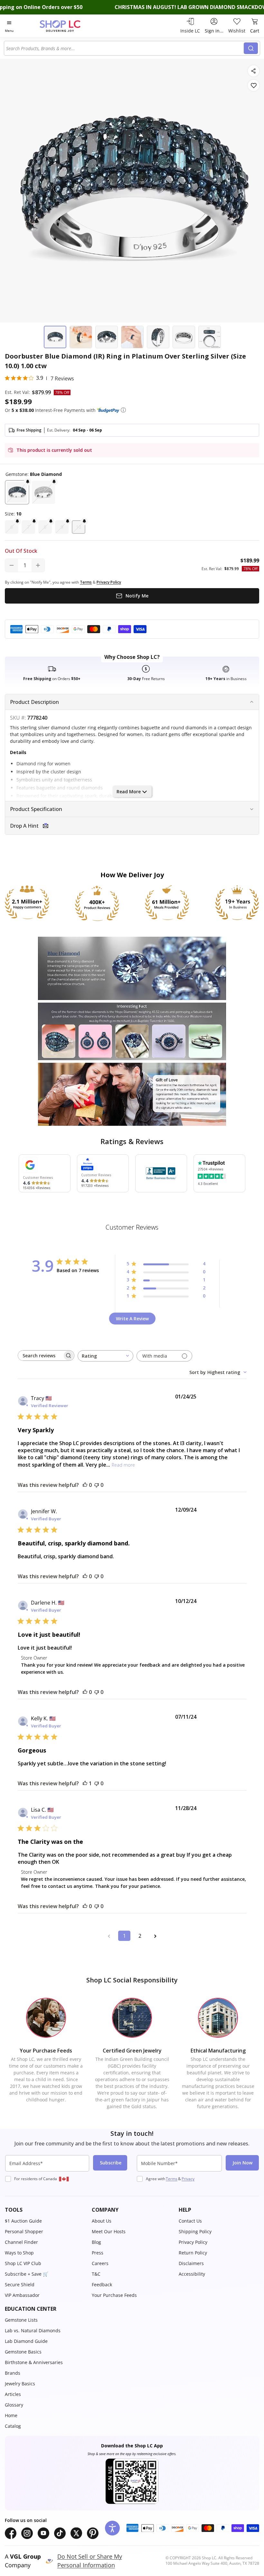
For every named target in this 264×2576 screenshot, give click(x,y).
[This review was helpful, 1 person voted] (85, 1783)
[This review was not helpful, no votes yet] (97, 1485)
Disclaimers (191, 2263)
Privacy (188, 2179)
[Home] (67, 26)
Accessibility (192, 2274)
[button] (123, 410)
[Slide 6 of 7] (184, 337)
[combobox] (125, 48)
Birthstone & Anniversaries (34, 2362)
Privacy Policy (193, 2242)
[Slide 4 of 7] (132, 337)
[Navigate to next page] (155, 1936)
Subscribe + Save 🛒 (27, 2274)
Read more (123, 1465)
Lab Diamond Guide (26, 2341)
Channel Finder (21, 2242)
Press (98, 2253)
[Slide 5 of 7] (158, 337)
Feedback (102, 2285)
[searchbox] (40, 1356)
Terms (172, 2179)
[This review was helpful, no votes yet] (85, 1485)
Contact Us (190, 2221)
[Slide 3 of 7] (107, 337)
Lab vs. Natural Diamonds (33, 2330)
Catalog (13, 2426)
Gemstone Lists (21, 2320)
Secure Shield (20, 2285)
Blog (96, 2242)
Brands (13, 2373)
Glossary (14, 2405)
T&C (96, 2274)
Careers (100, 2263)
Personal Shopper (24, 2231)
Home (11, 2415)
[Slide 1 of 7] (55, 337)
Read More (129, 792)
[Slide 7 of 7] (210, 337)
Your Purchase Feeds (114, 2295)
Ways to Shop (19, 2253)
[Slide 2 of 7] (81, 337)
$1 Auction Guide (23, 2221)
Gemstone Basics (23, 2352)
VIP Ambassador (22, 2295)
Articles (13, 2394)
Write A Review (132, 1319)
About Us (102, 2221)
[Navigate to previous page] (109, 1936)
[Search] (251, 48)
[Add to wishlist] (254, 85)
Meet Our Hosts (109, 2231)
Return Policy (193, 2253)
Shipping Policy (195, 2231)
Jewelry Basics (20, 2384)
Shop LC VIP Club (23, 2263)
